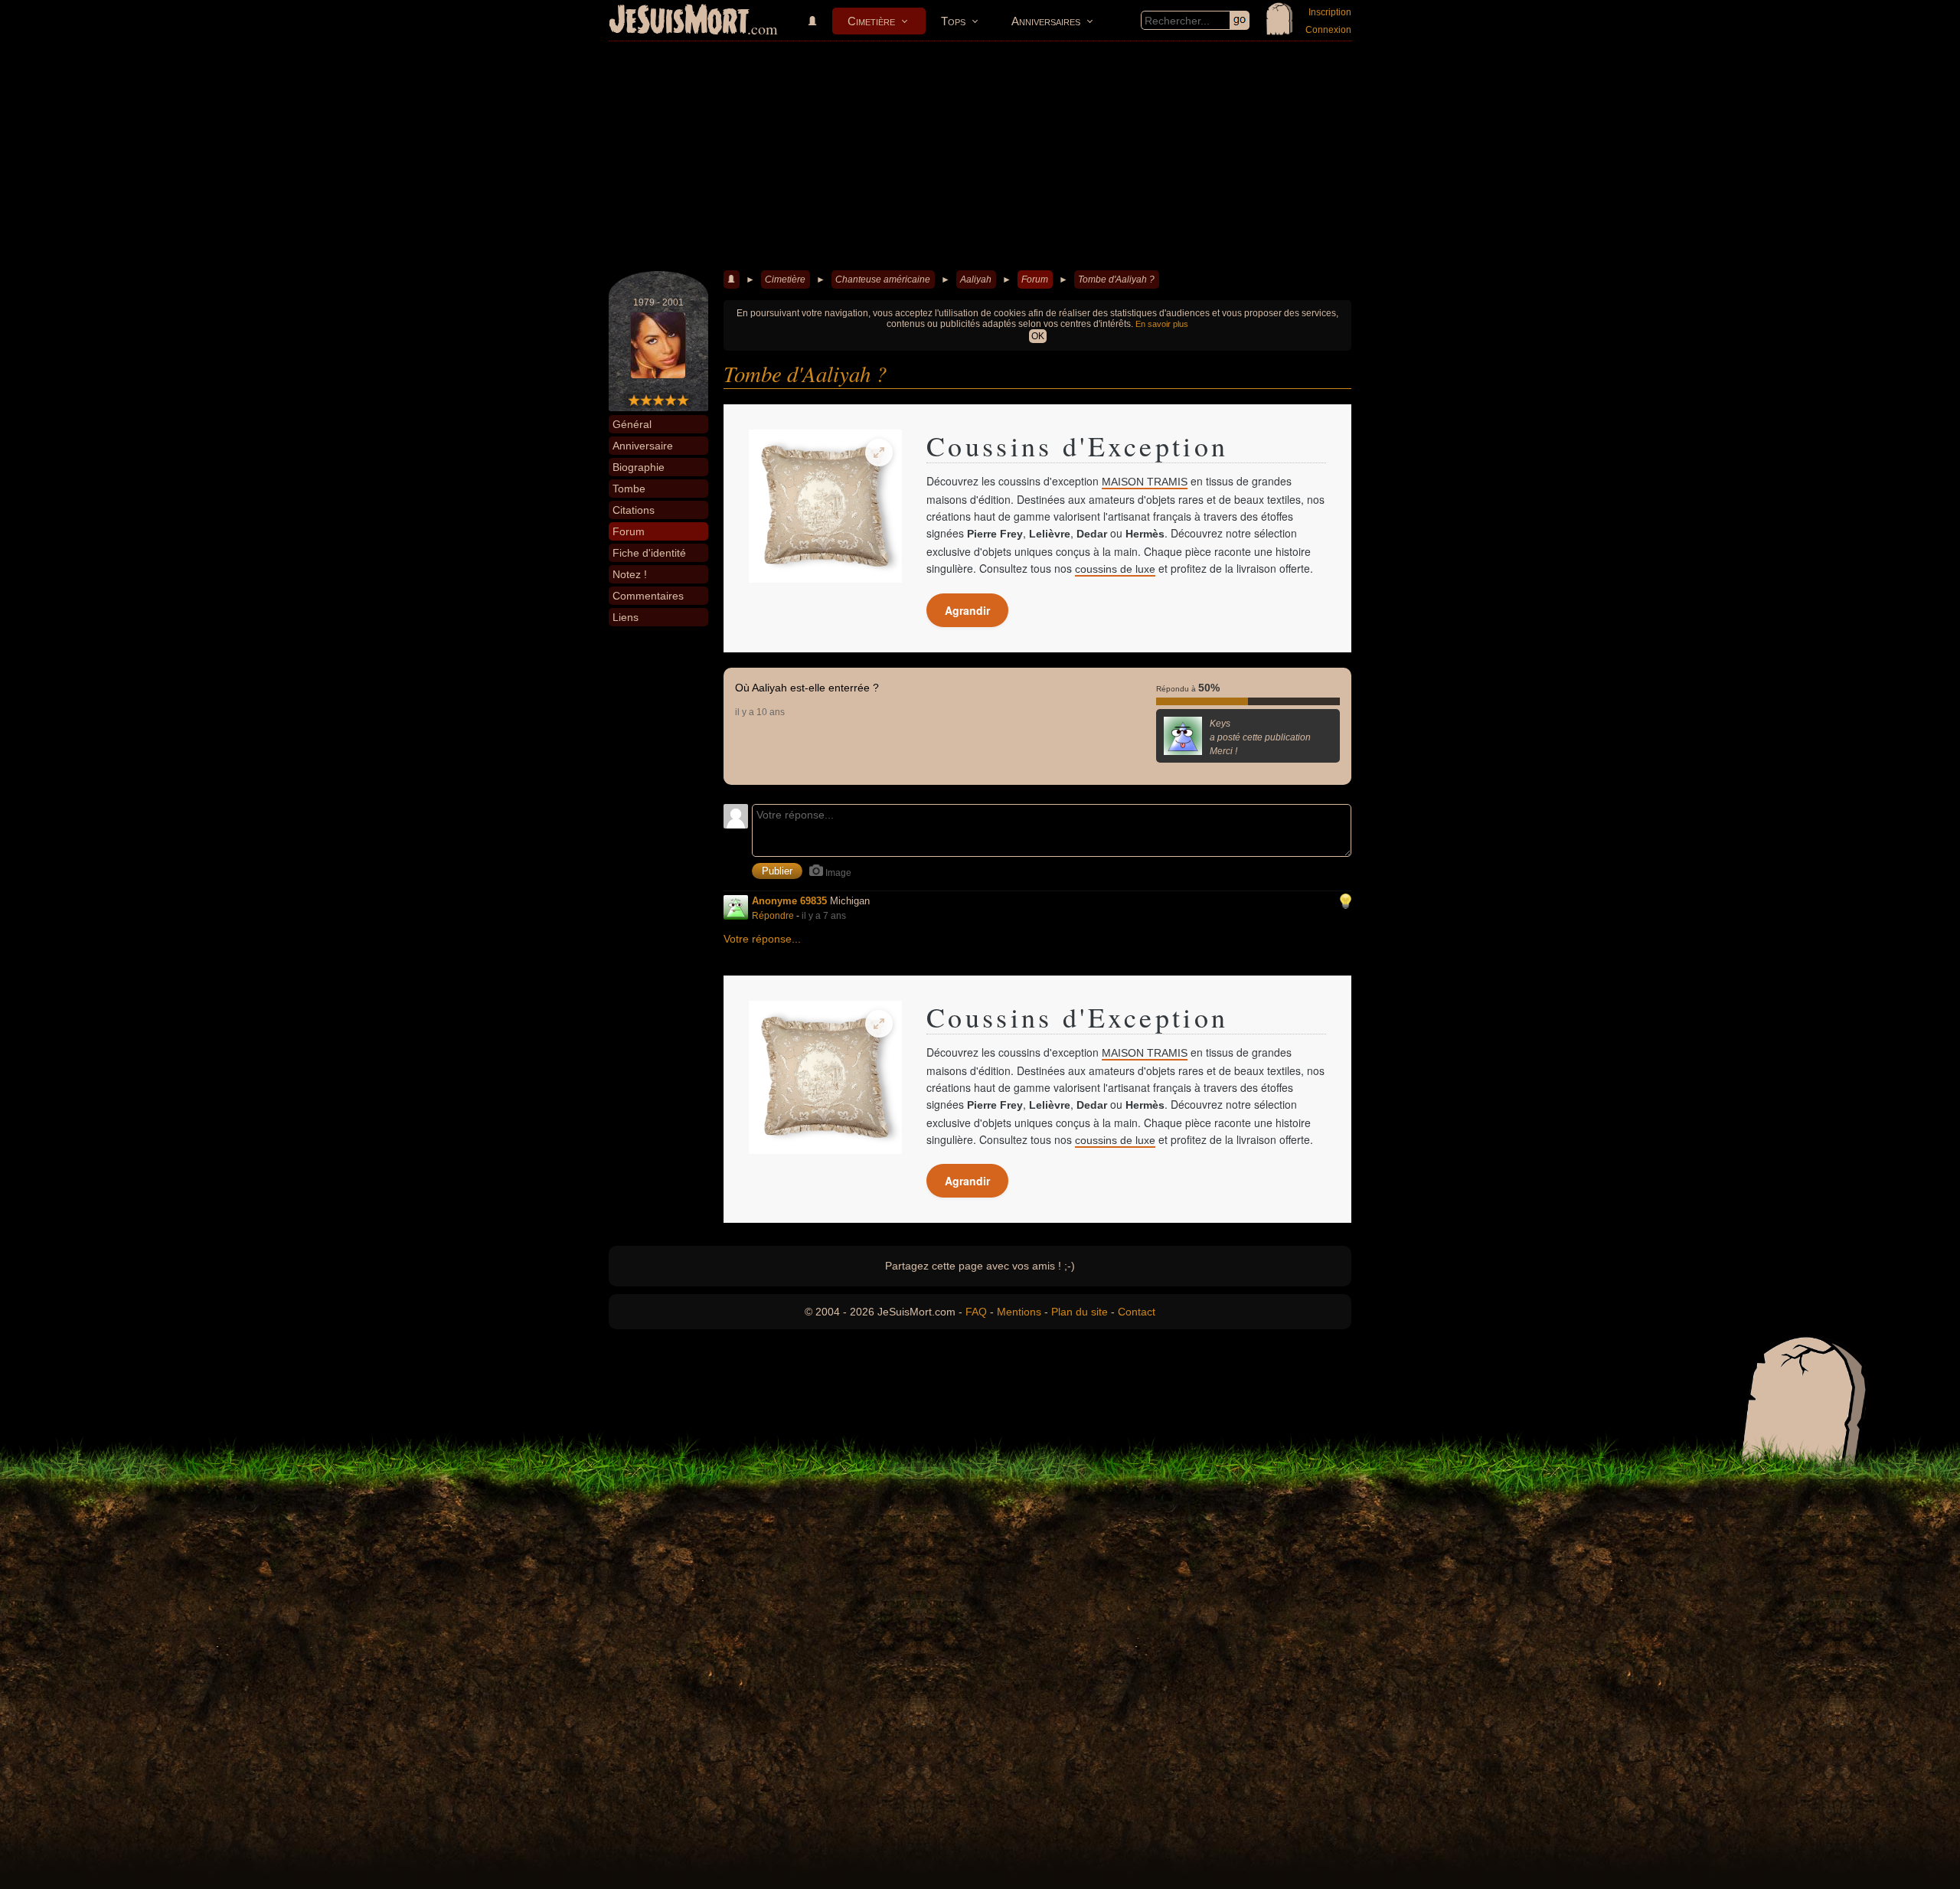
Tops (953, 21)
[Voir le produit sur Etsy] (825, 506)
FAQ (976, 1312)
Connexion (1328, 30)
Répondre (773, 916)
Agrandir (967, 610)
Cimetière (871, 21)
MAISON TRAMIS (1145, 482)
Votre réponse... (762, 939)
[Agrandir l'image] (879, 453)
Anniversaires (1046, 21)
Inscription (1330, 12)
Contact (1137, 1312)
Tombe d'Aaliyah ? (1116, 279)
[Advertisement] (980, 156)
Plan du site (1080, 1312)
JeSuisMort (679, 21)
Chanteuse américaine (883, 279)
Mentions (1019, 1312)
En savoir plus (1162, 324)
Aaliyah (976, 279)
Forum (1035, 279)
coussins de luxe (1115, 569)
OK (1038, 336)
